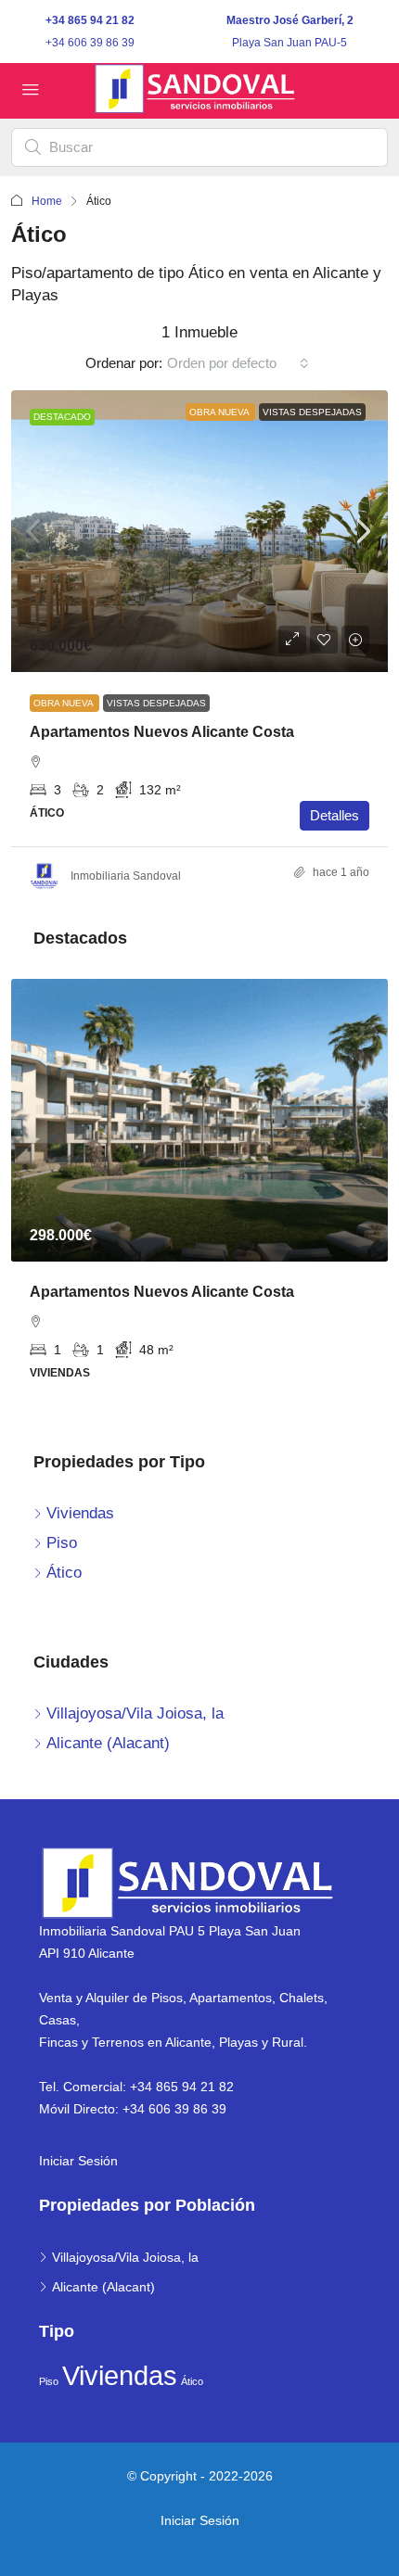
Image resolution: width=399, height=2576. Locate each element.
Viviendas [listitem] (80, 1513)
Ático (192, 2381)
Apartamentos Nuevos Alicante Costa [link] (162, 732)
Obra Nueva (220, 412)
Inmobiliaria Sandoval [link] (126, 876)
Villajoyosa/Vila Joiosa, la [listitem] (135, 1713)
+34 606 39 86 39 (90, 43)
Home (47, 201)
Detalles (335, 815)
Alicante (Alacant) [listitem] (108, 1743)
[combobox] (238, 363)
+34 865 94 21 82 (90, 20)
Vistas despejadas (312, 412)
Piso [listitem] (62, 1543)
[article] (199, 1193)
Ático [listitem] (64, 1573)
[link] (199, 532)
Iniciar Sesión (78, 2161)
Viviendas (120, 2375)
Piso (49, 2381)
